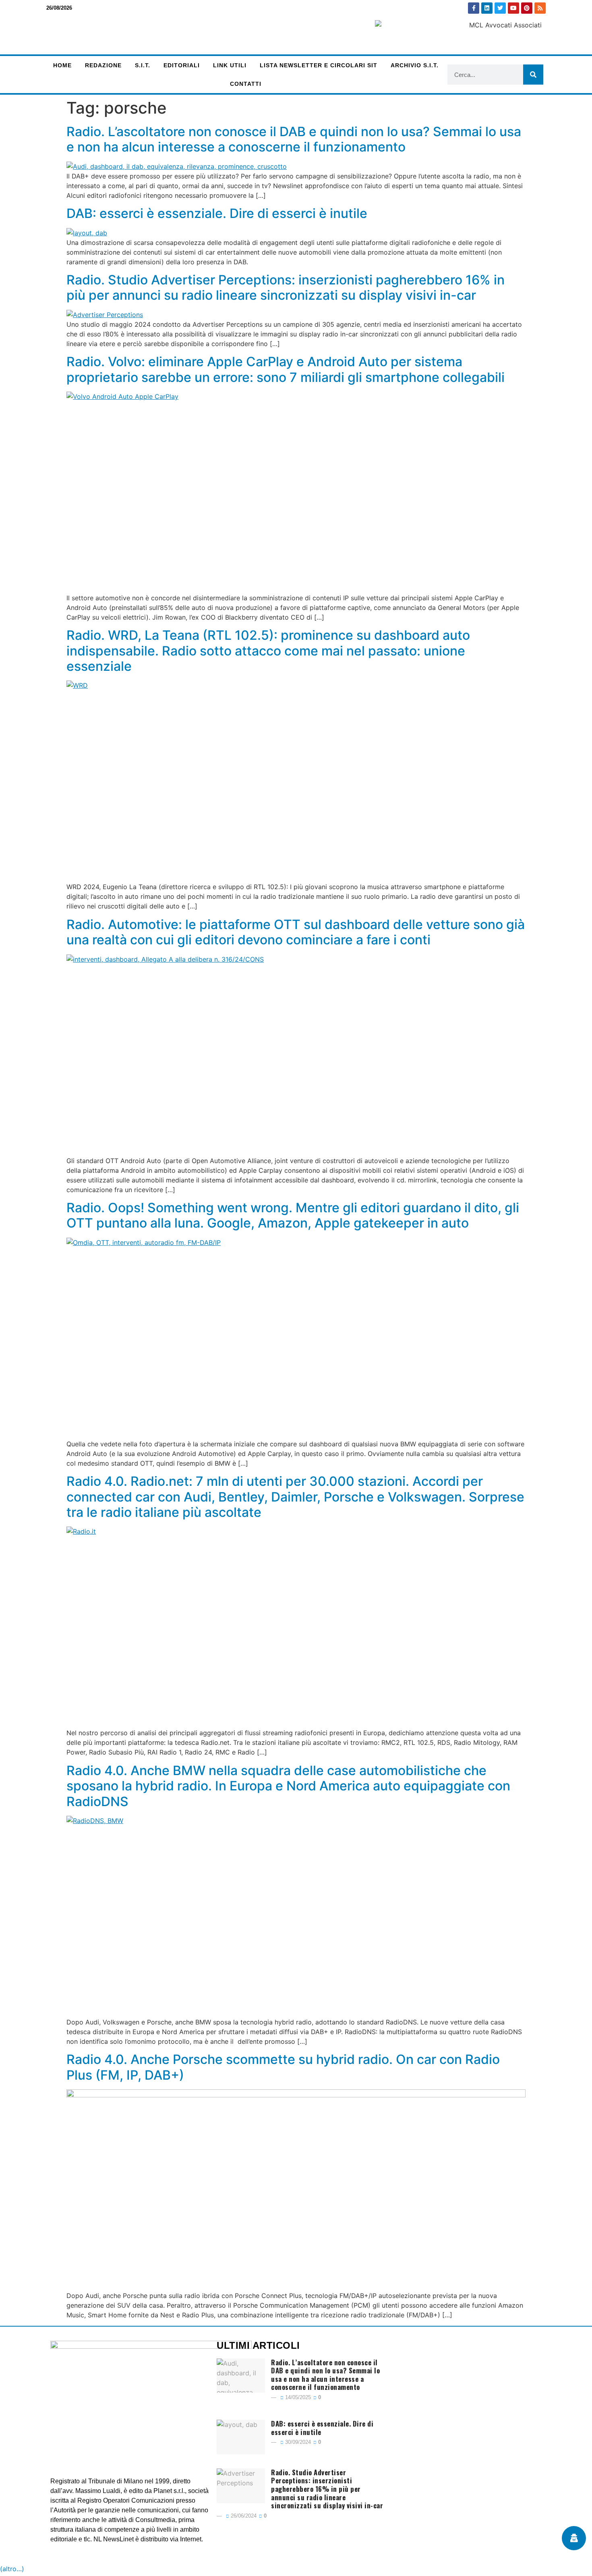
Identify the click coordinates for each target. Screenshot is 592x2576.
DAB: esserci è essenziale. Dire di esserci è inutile (217, 213)
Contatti (246, 84)
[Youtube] (513, 8)
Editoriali (182, 65)
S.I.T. (143, 65)
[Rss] (540, 8)
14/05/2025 (297, 2397)
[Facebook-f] (474, 8)
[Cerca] (533, 75)
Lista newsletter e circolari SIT (319, 65)
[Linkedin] (487, 8)
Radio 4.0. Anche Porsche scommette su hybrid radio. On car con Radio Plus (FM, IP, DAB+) (283, 2067)
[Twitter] (500, 8)
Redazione (103, 65)
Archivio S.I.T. (415, 65)
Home (62, 65)
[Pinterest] (527, 8)
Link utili (230, 65)
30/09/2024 (297, 2442)
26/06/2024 (243, 2516)
